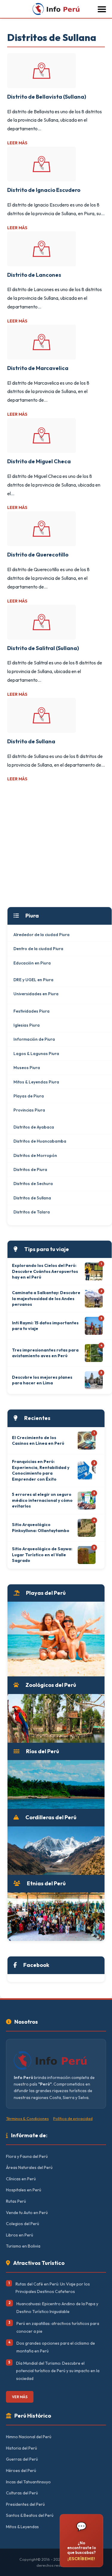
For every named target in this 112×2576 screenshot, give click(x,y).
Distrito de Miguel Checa (39, 461)
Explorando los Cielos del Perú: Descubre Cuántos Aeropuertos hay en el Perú (45, 1271)
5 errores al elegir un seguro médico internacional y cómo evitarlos (42, 1500)
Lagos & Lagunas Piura (36, 1054)
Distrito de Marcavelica (38, 368)
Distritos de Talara (32, 1212)
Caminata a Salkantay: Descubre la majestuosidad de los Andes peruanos (46, 1298)
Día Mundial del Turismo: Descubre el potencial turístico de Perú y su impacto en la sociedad (58, 2371)
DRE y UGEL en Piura (33, 980)
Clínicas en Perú (21, 2179)
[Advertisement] (56, 845)
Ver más (20, 2397)
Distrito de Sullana (31, 741)
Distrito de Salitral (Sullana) (43, 648)
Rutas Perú (16, 2201)
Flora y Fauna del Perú (27, 2156)
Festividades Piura (32, 1011)
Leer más (17, 143)
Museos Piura (27, 1068)
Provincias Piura (29, 1110)
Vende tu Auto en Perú (27, 2213)
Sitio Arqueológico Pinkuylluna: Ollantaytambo (41, 1528)
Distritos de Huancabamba (40, 1141)
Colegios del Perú (23, 2224)
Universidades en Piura (36, 994)
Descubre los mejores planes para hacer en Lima (42, 1380)
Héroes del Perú (21, 2470)
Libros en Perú (20, 2235)
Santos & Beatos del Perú (30, 2515)
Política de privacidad (73, 2118)
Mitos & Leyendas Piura (36, 1082)
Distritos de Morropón (35, 1155)
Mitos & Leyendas (22, 2527)
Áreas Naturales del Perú (29, 2167)
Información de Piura (34, 1039)
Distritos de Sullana (32, 1198)
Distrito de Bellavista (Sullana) (47, 97)
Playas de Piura (29, 1096)
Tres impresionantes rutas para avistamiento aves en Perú (45, 1353)
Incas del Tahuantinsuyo (28, 2482)
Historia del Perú (22, 2448)
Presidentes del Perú (25, 2504)
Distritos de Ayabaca (34, 1127)
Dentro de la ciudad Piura (38, 949)
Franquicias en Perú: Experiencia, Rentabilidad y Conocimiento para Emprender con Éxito (41, 1470)
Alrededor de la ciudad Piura (42, 935)
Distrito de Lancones (34, 275)
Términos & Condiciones (27, 2118)
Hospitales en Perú (24, 2190)
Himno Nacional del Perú (29, 2437)
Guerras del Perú (22, 2459)
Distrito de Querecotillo (38, 555)
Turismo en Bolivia (23, 2246)
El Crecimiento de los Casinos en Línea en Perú (38, 1441)
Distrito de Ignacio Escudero (44, 190)
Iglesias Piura (27, 1025)
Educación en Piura (32, 963)
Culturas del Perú (22, 2493)
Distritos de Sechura (33, 1184)
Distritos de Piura (30, 1169)
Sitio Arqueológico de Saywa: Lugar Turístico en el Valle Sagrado (42, 1555)
